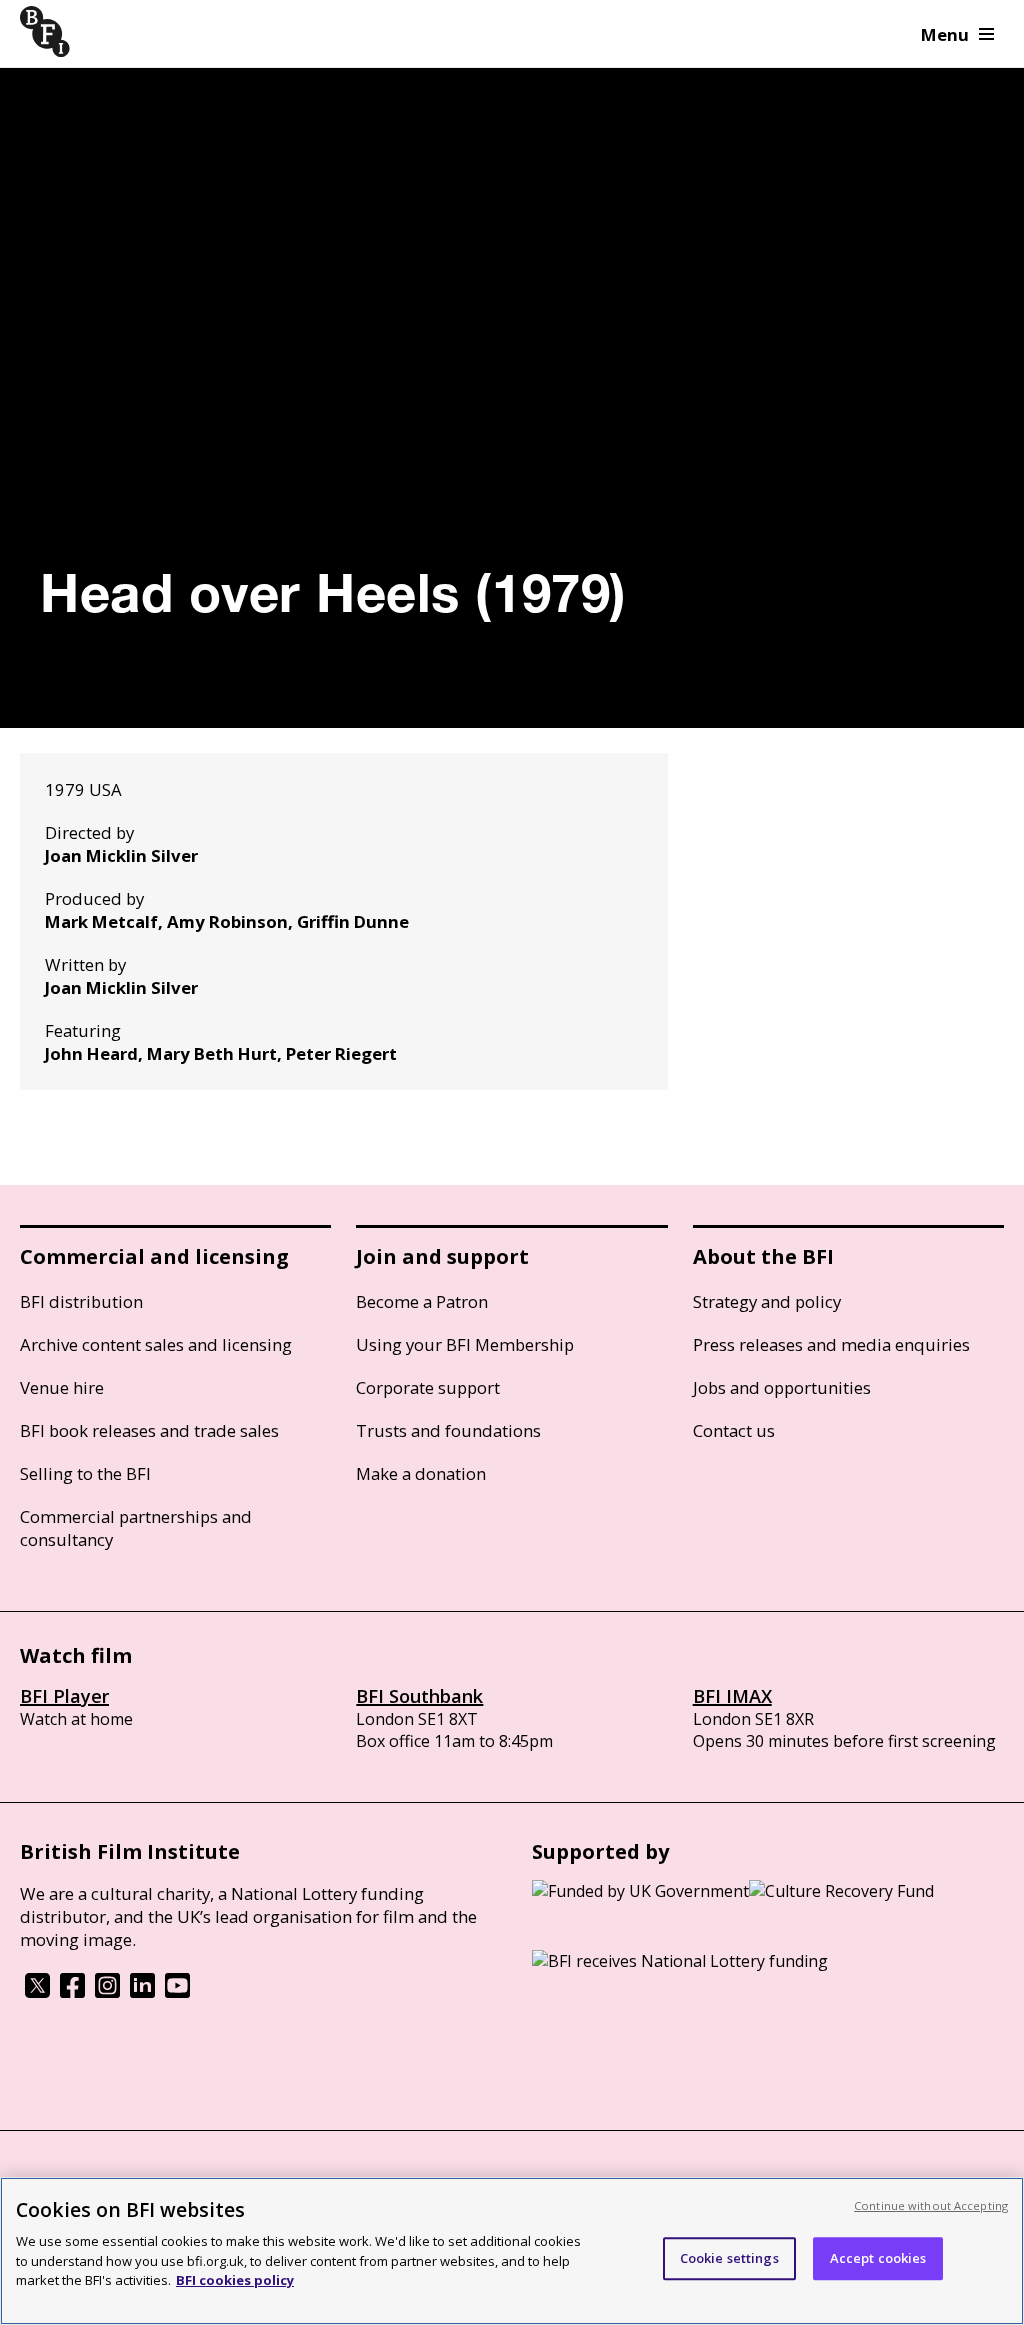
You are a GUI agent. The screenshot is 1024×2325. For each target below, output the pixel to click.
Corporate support (428, 1387)
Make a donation (421, 1473)
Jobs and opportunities (782, 1387)
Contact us (734, 1430)
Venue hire (62, 1387)
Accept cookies (878, 2258)
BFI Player (64, 1696)
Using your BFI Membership (465, 1344)
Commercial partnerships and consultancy (136, 1528)
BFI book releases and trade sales (149, 1430)
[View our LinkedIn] (142, 1992)
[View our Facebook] (72, 1992)
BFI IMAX (732, 1696)
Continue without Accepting (931, 2205)
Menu (945, 34)
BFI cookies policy (235, 2280)
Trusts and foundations (448, 1430)
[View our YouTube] (177, 1992)
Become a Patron (422, 1301)
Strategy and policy (767, 1301)
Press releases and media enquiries (831, 1344)
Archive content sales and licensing (156, 1344)
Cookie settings (729, 2258)
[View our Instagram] (107, 1992)
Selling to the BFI (85, 1473)
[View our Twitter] (37, 1992)
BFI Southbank (419, 1696)
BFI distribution (81, 1301)
